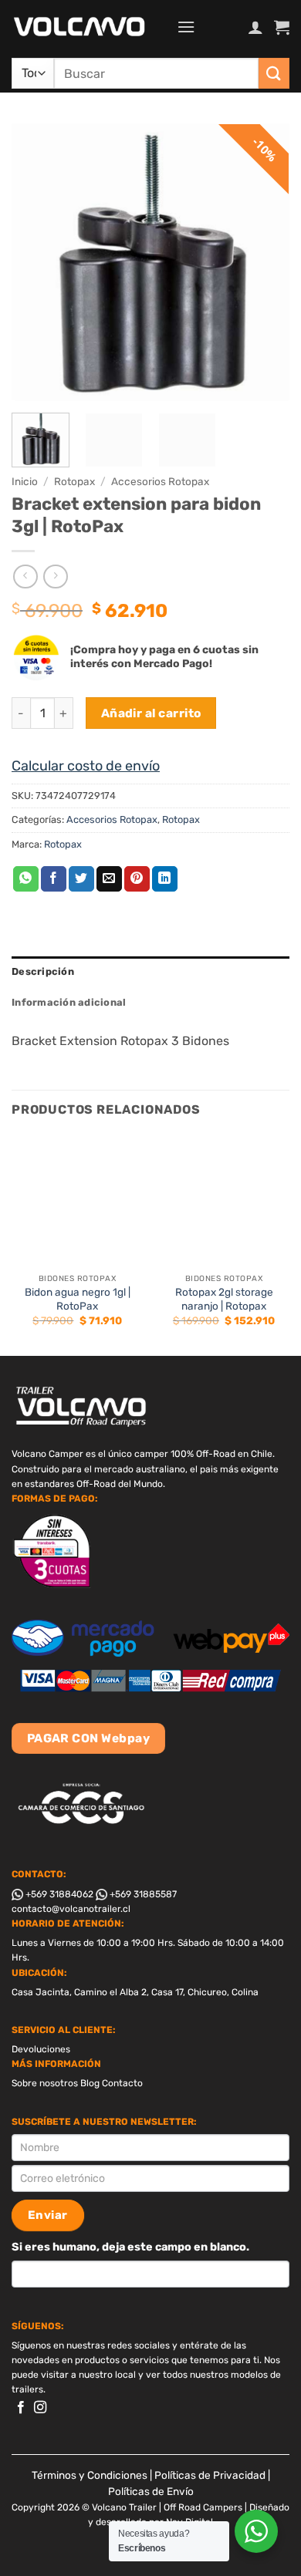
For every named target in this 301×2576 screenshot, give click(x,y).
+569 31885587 (142, 1894)
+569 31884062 (58, 1894)
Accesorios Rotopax (160, 481)
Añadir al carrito (151, 713)
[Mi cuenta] (255, 27)
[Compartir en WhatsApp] (26, 879)
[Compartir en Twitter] (81, 879)
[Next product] (25, 577)
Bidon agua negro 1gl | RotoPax (78, 1299)
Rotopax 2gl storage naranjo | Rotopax (224, 1299)
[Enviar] (274, 73)
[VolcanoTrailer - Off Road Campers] (88, 27)
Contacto (122, 2083)
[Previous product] (55, 577)
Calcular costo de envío (86, 766)
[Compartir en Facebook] (54, 879)
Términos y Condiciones (90, 2475)
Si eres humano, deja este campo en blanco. (130, 2247)
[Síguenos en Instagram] (40, 2408)
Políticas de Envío (151, 2491)
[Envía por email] (109, 879)
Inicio (25, 481)
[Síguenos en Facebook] (21, 2408)
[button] (186, 27)
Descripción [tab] (43, 971)
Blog (90, 2083)
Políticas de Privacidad (210, 2475)
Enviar (48, 2215)
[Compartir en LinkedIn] (165, 879)
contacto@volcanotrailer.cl (71, 1909)
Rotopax (74, 481)
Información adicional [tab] (69, 1002)
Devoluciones (41, 2049)
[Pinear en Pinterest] (137, 879)
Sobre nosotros (45, 2083)
